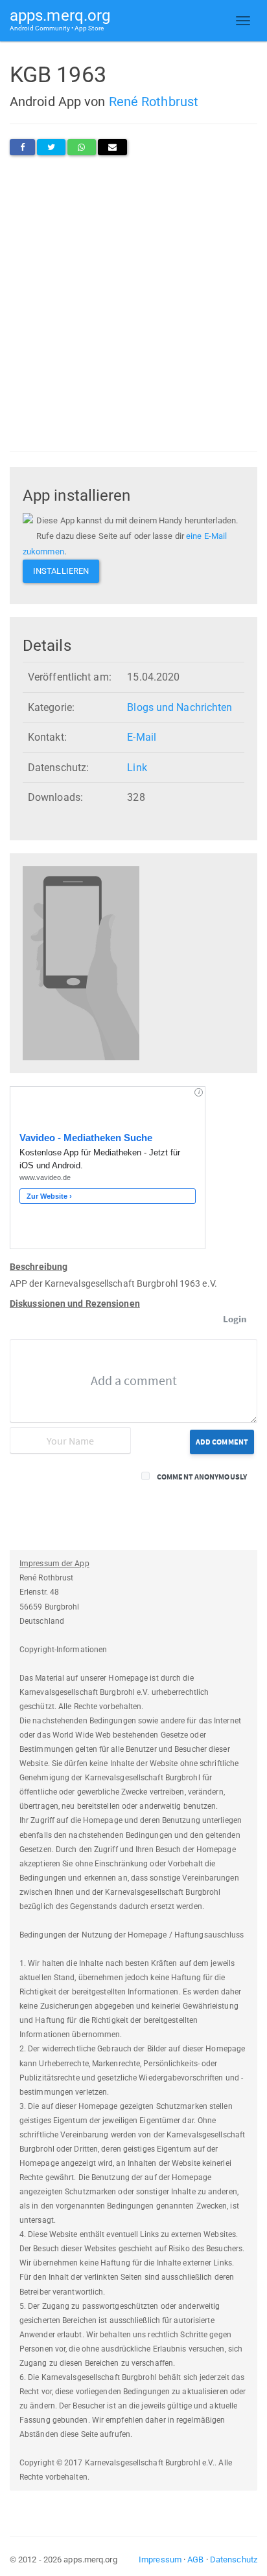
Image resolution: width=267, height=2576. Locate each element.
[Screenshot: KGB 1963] (81, 962)
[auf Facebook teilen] (22, 147)
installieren (61, 571)
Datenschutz (234, 2560)
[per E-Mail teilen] (112, 147)
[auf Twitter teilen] (51, 147)
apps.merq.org (60, 19)
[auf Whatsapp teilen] (81, 147)
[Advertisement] (133, 303)
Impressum (160, 2560)
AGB (195, 2560)
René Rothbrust (154, 102)
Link (137, 768)
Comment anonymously (202, 1477)
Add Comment (222, 1442)
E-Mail (142, 737)
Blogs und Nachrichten (180, 707)
